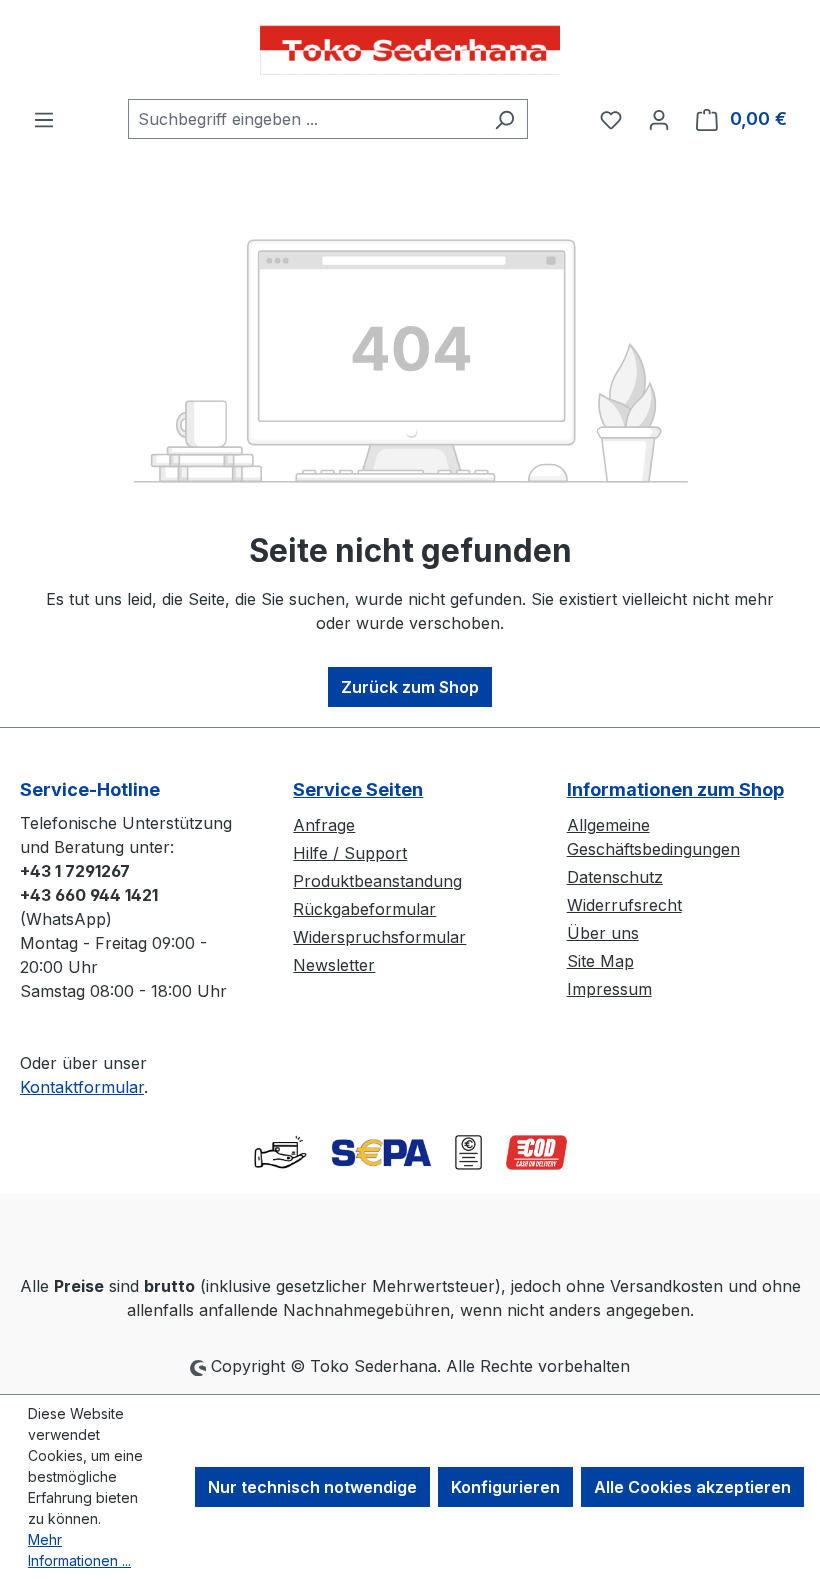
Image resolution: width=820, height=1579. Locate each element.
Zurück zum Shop (410, 687)
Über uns (603, 933)
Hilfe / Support (350, 853)
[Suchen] (504, 119)
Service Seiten (358, 789)
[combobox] (305, 119)
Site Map (600, 961)
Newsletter (334, 965)
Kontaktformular (82, 1087)
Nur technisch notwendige (312, 1487)
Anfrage (324, 825)
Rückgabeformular (364, 909)
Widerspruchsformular (379, 937)
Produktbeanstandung (377, 881)
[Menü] (44, 119)
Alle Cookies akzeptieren (692, 1487)
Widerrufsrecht (624, 905)
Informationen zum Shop (675, 789)
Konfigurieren (505, 1487)
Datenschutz (615, 877)
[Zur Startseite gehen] (410, 49)
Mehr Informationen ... (79, 1550)
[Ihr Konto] (659, 119)
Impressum (609, 989)
